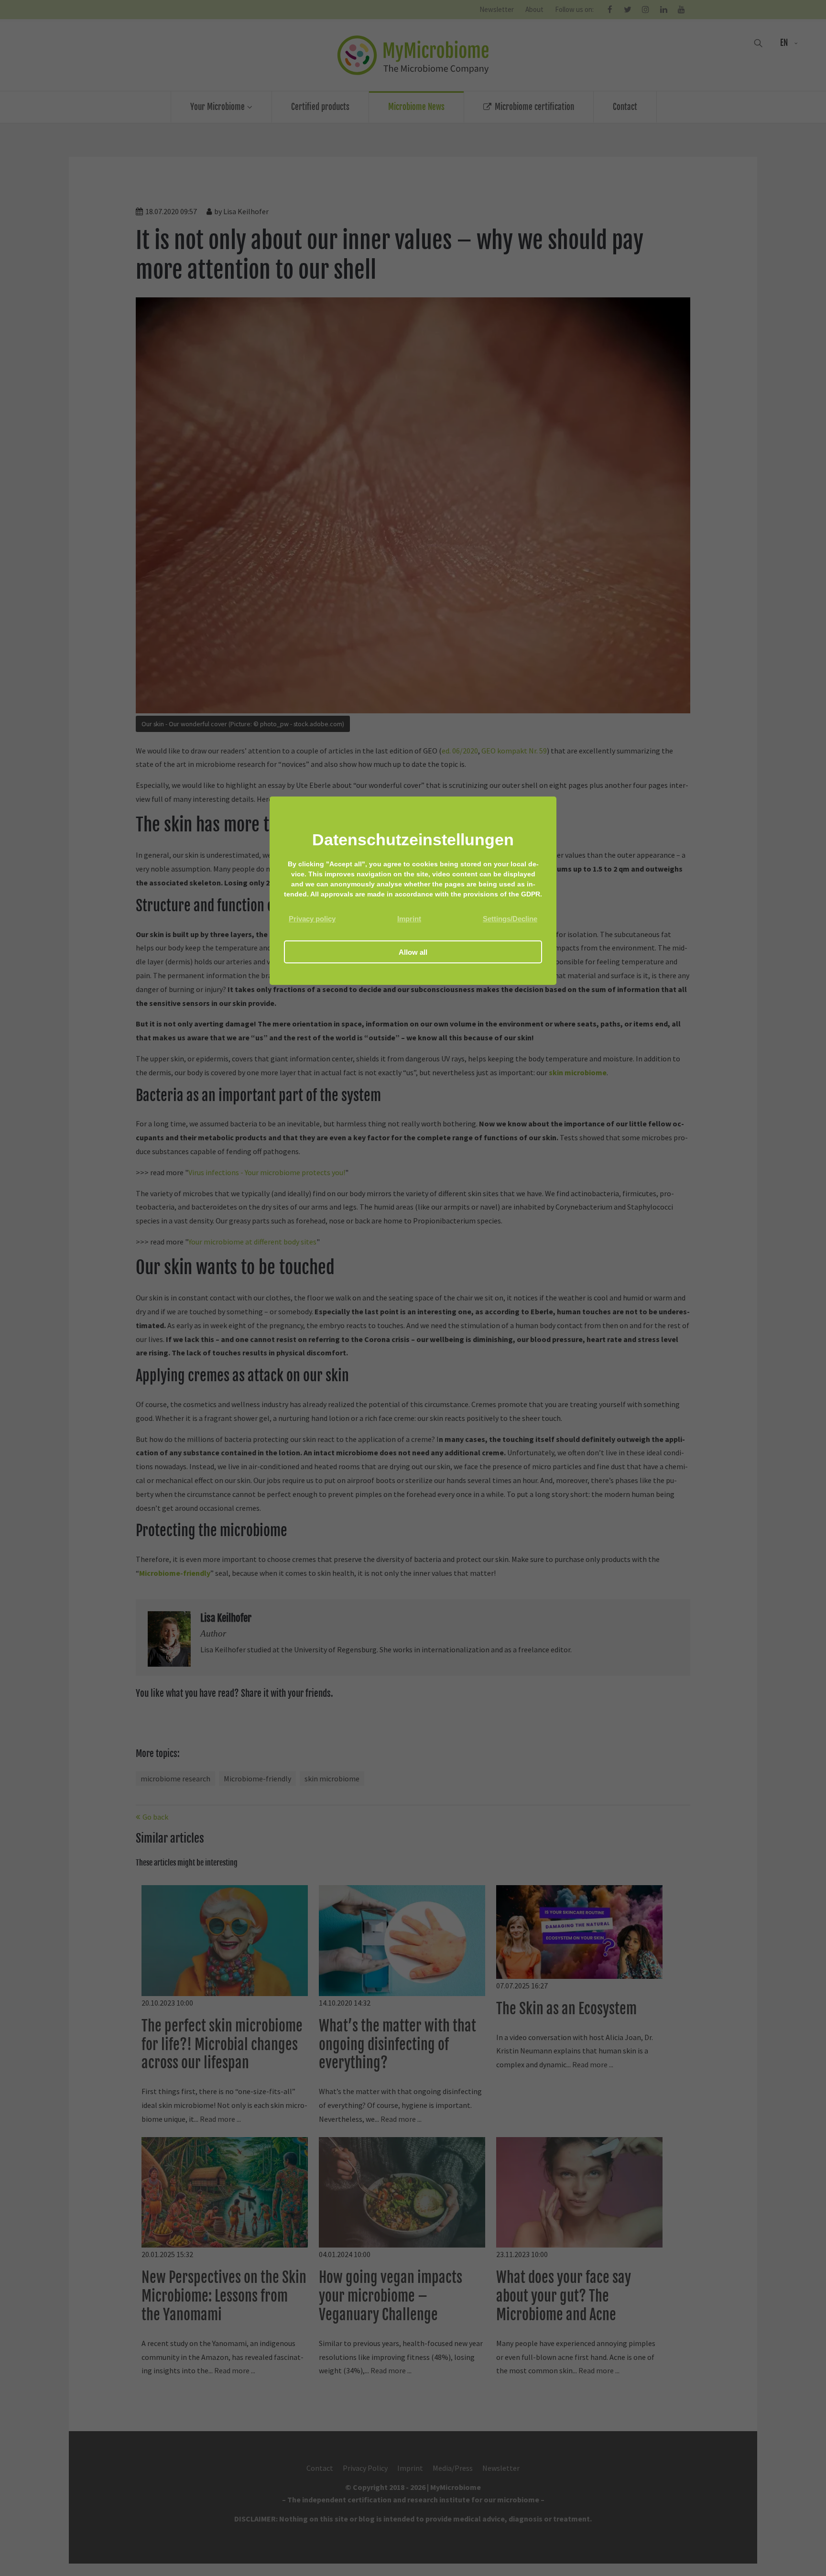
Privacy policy (312, 919)
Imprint (409, 919)
